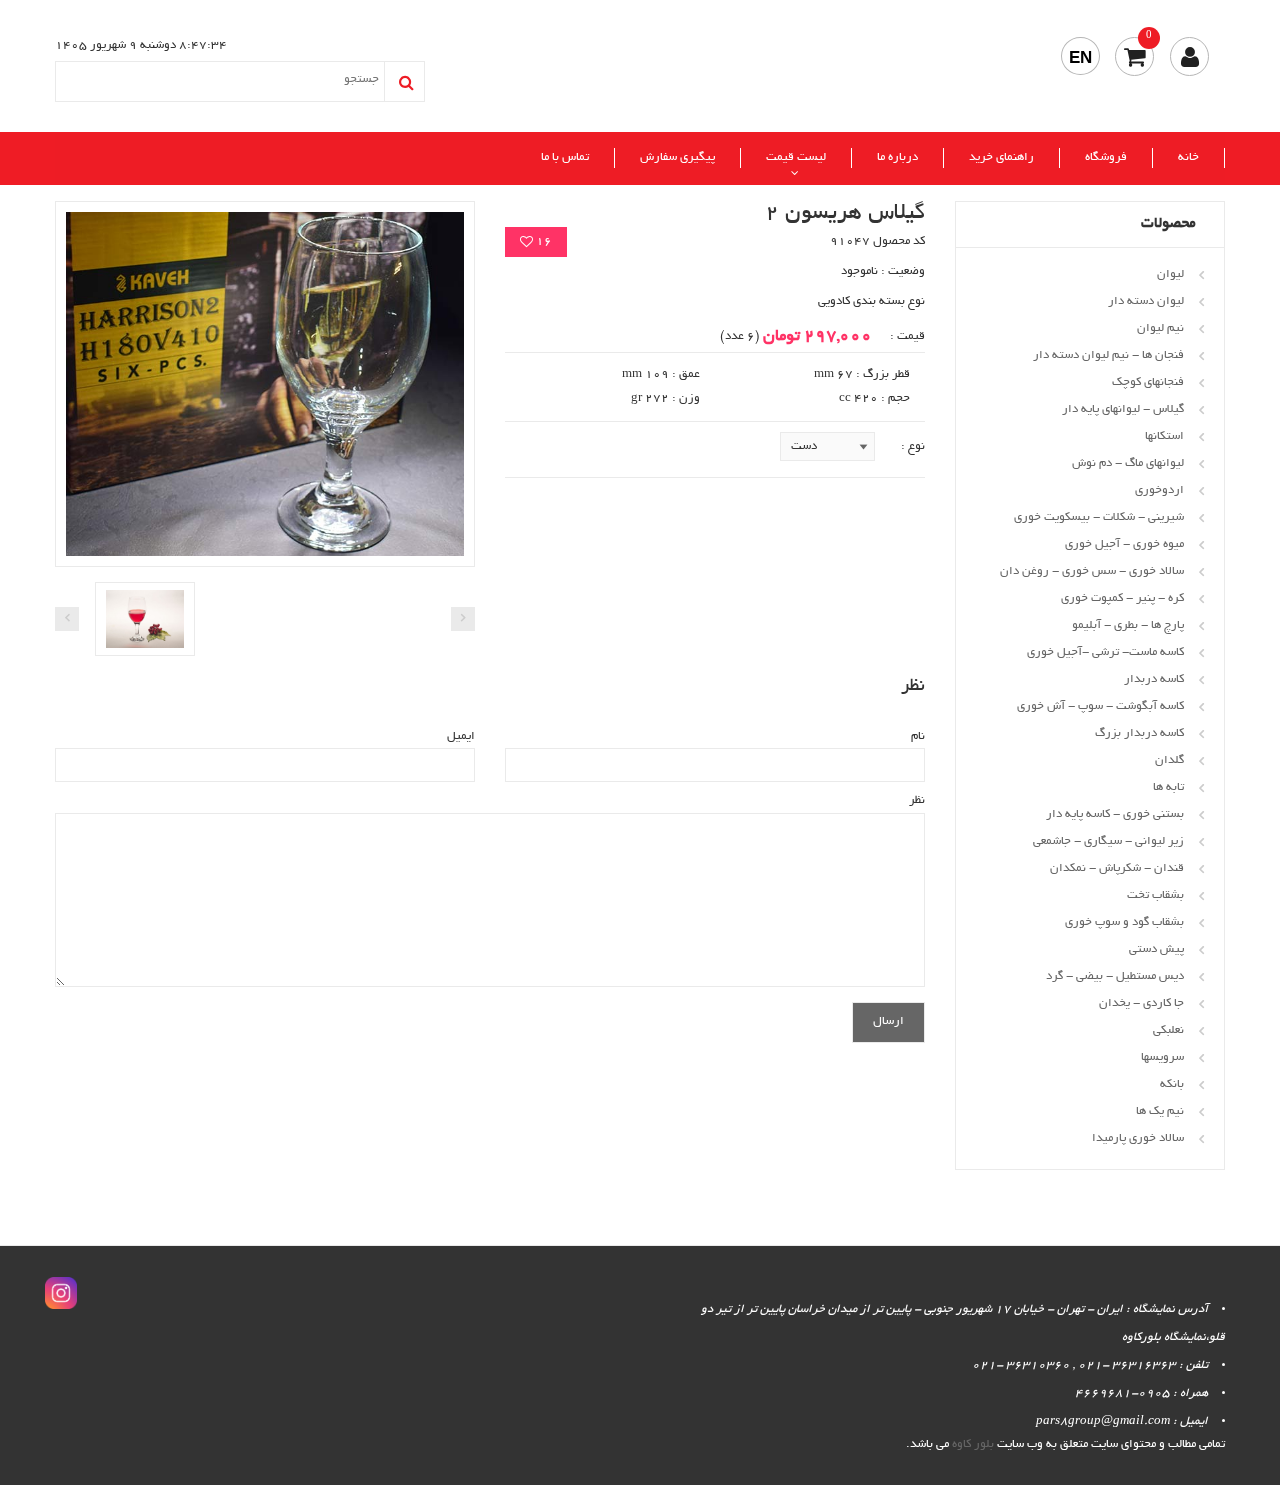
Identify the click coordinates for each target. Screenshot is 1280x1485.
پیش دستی (1156, 949)
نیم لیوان (1160, 328)
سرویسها (1162, 1057)
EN (1080, 57)
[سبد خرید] (1134, 56)
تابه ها (1168, 787)
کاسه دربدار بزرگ (1139, 733)
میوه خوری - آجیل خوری (1124, 544)
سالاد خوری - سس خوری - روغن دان (1092, 571)
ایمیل (461, 736)
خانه (1188, 157)
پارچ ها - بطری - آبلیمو (1128, 625)
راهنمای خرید (1001, 157)
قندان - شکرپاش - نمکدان (1117, 868)
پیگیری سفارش (677, 157)
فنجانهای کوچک (1148, 382)
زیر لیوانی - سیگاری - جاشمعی (1108, 841)
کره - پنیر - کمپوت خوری (1122, 598)
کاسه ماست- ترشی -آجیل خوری (1105, 652)
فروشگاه (1106, 157)
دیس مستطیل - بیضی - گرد (1115, 976)
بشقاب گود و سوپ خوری (1124, 922)
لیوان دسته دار (1146, 301)
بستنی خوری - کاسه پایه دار (1115, 814)
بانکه (1172, 1084)
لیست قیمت (796, 157)
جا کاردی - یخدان (1141, 1003)
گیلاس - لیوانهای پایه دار (1123, 409)
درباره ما (897, 157)
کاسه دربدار (1154, 679)
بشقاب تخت (1155, 895)
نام (918, 736)
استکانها (1164, 436)
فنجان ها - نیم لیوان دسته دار (1108, 355)
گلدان (1169, 760)
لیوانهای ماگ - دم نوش (1128, 463)
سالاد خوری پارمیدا (1138, 1138)
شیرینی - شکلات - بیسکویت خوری (1099, 517)
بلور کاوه (973, 1444)
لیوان (1170, 274)
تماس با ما (565, 157)
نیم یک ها (1160, 1111)
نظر (917, 800)
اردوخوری (1159, 490)
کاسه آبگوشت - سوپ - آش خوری (1100, 706)
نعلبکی (1168, 1030)
